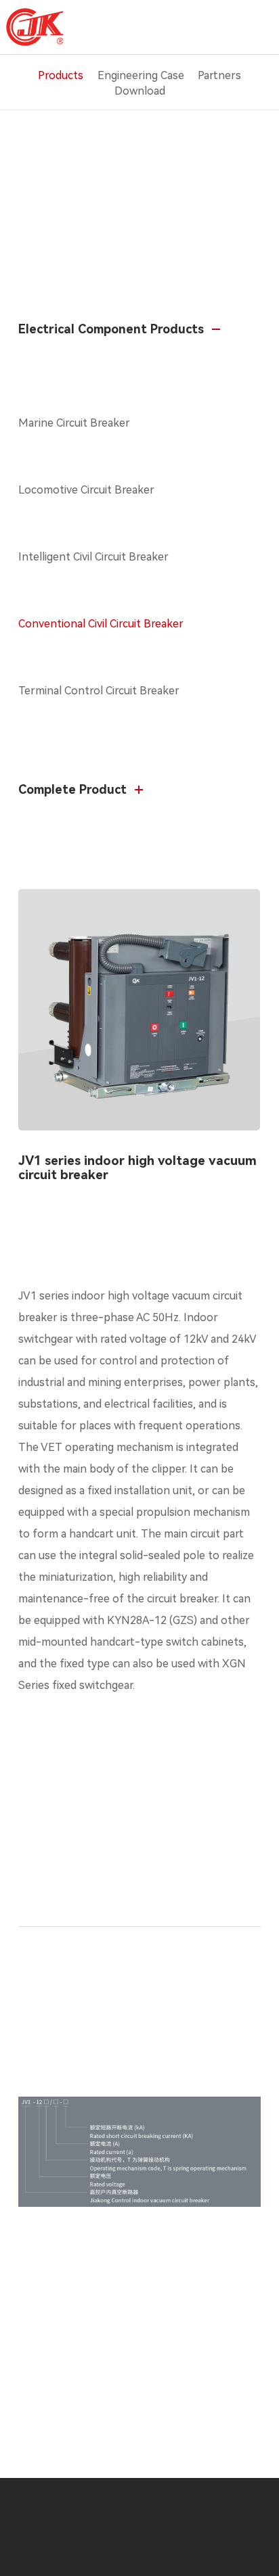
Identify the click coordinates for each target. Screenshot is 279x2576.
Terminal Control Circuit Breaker (99, 691)
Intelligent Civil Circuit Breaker (93, 557)
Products (61, 75)
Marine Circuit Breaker (74, 423)
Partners (219, 75)
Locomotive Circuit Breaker (86, 490)
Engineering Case (141, 75)
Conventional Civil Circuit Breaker (101, 624)
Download (140, 91)
